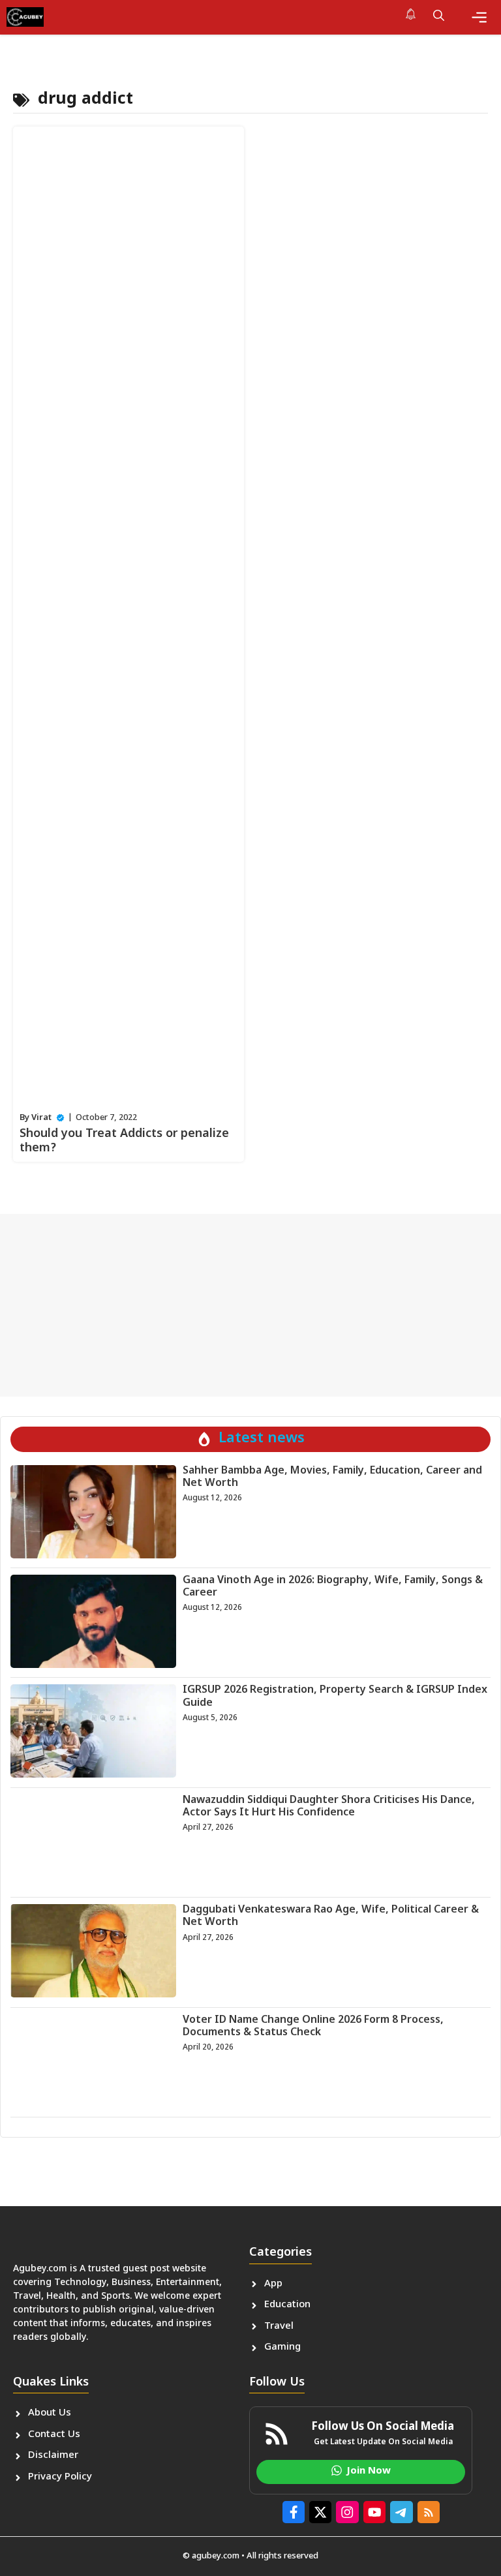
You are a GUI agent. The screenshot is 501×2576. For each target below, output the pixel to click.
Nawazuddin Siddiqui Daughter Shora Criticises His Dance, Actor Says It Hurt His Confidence (329, 1807)
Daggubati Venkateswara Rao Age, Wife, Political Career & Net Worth (331, 1917)
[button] (439, 17)
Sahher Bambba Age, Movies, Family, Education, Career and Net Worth (332, 1477)
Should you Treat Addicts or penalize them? (124, 1141)
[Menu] (479, 17)
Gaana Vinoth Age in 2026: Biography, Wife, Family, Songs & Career (333, 1587)
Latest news (262, 1439)
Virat (41, 1118)
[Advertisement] (250, 1305)
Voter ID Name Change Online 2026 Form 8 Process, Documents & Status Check (313, 2027)
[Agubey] (25, 17)
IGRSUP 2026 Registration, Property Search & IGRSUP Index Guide (335, 1697)
